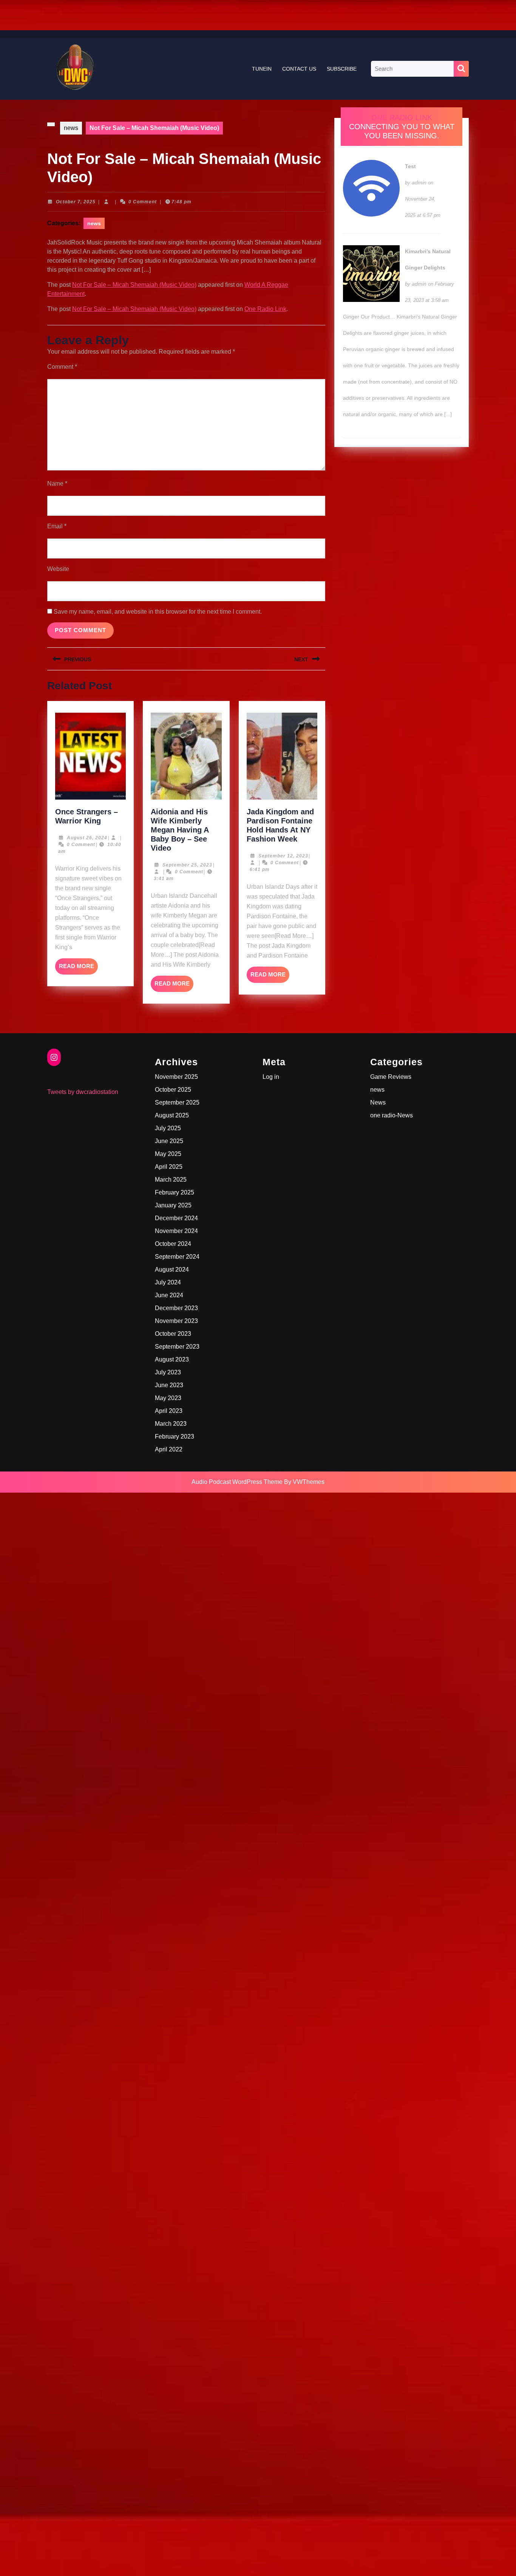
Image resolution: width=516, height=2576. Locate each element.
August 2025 (172, 1115)
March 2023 (171, 1424)
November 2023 (176, 1321)
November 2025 (176, 1077)
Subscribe (342, 69)
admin (419, 183)
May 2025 (168, 1154)
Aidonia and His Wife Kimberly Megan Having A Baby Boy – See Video (180, 830)
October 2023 (173, 1334)
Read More (78, 969)
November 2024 (176, 1231)
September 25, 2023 (187, 865)
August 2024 (172, 1269)
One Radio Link (265, 309)
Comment (62, 367)
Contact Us (299, 69)
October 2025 (173, 1090)
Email (57, 526)
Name (57, 483)
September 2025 (177, 1102)
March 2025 (171, 1180)
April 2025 (169, 1167)
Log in (271, 1077)
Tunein (262, 69)
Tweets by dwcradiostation (83, 1092)
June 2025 (169, 1141)
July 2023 (168, 1372)
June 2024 (169, 1295)
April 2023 (169, 1411)
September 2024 (177, 1257)
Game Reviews (391, 1077)
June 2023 (169, 1385)
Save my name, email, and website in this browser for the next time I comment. (158, 612)
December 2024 (176, 1218)
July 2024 (168, 1282)
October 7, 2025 (76, 202)
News (378, 1102)
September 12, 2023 (283, 856)
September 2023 (177, 1347)
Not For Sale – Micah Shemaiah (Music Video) (134, 285)
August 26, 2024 (87, 838)
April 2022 (169, 1449)
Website (58, 569)
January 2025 (173, 1205)
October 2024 (173, 1244)
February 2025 (175, 1192)
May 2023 (168, 1398)
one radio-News (392, 1115)
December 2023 (176, 1308)
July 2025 (168, 1128)
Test (410, 166)
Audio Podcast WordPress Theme (237, 1482)
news (71, 128)
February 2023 (175, 1437)
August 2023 (172, 1359)
